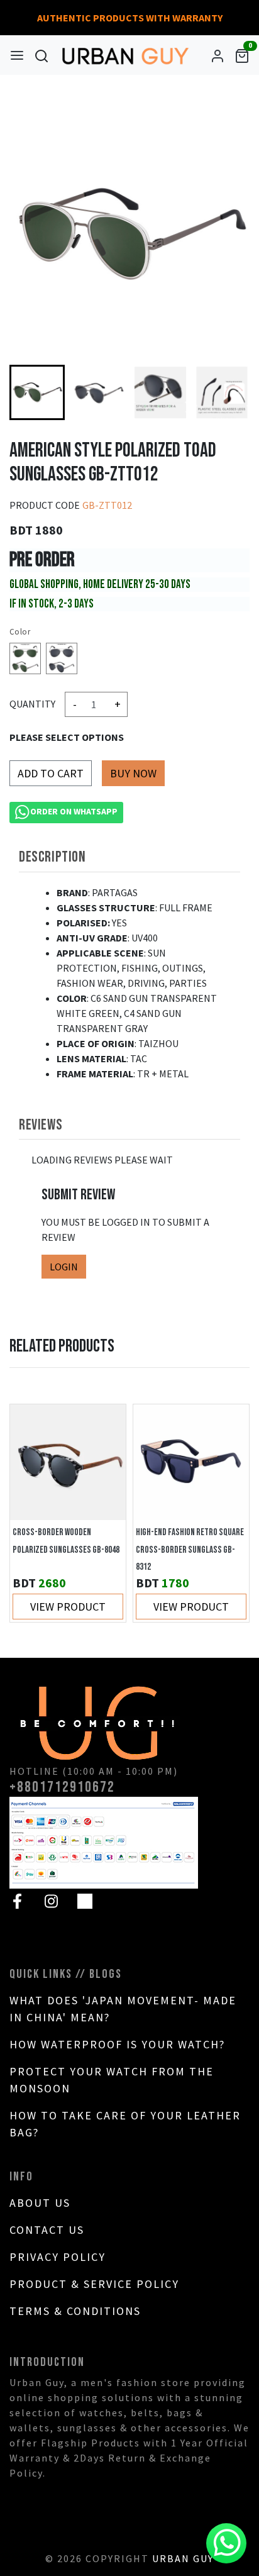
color (20, 632)
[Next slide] (227, 392)
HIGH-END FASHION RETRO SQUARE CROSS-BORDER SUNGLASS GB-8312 (190, 1550)
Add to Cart (51, 773)
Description (52, 857)
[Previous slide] (32, 1513)
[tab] (129, 857)
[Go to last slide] (32, 392)
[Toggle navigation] (17, 55)
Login (64, 1267)
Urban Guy (183, 2558)
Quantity (32, 704)
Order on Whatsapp (74, 811)
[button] (99, 392)
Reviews (41, 1125)
